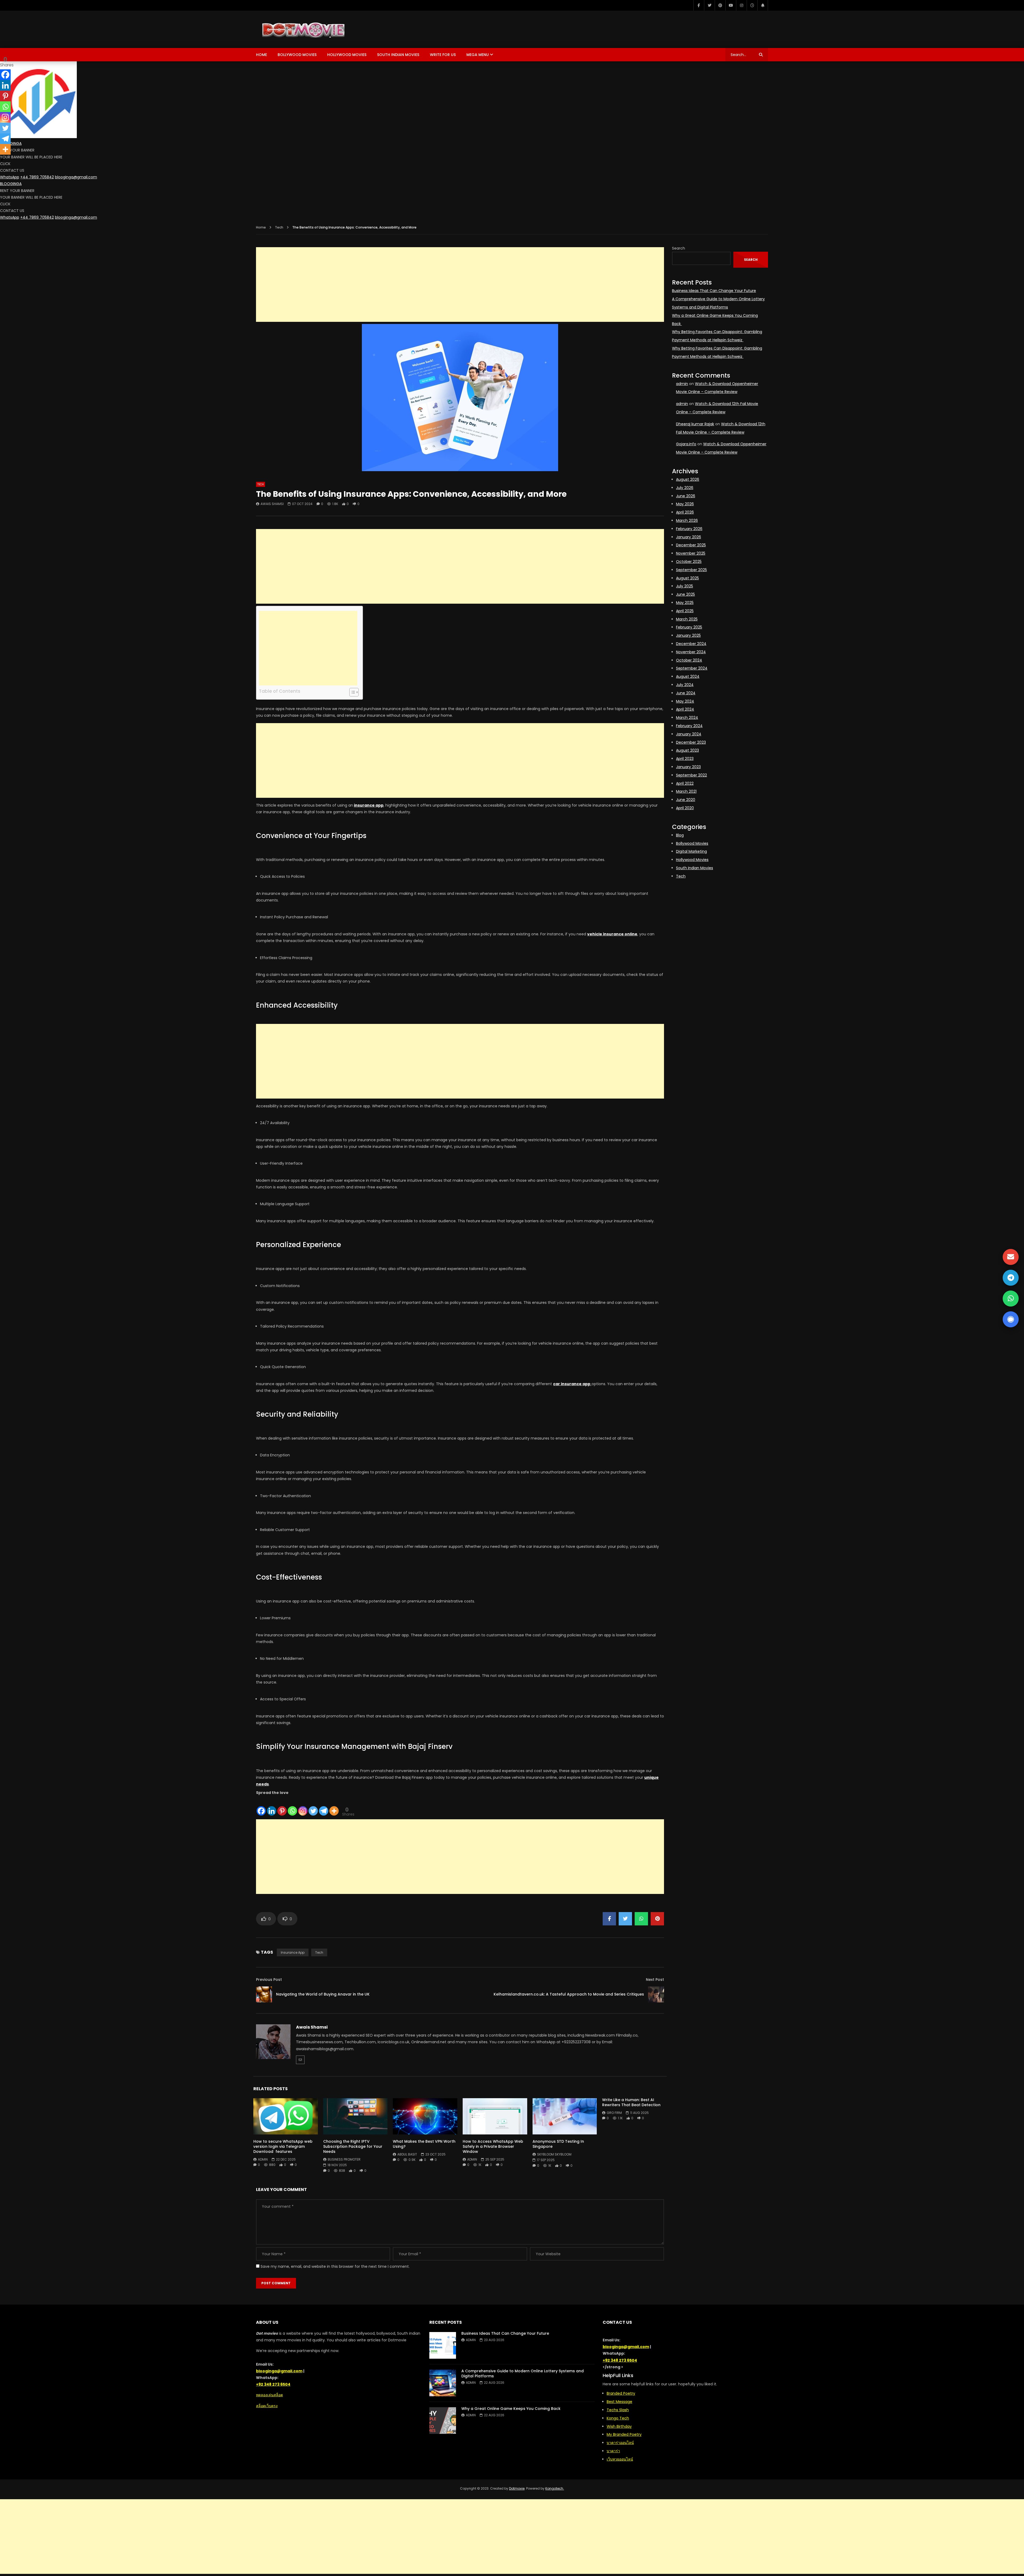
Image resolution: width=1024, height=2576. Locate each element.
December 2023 (691, 742)
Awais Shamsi (272, 504)
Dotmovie (517, 2488)
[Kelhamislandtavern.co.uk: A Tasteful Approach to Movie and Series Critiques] (656, 1994)
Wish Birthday (619, 2426)
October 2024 (689, 660)
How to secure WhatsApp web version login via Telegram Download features (283, 2146)
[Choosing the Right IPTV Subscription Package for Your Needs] (355, 2116)
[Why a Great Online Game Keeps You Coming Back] (443, 2421)
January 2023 (688, 767)
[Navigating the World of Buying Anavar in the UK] (264, 1994)
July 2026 (685, 488)
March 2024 (687, 718)
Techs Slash (618, 2410)
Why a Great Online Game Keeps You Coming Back (511, 2409)
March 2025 (687, 619)
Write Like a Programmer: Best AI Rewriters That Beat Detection (631, 2102)
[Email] (300, 2060)
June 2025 (685, 594)
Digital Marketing (691, 851)
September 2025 (691, 570)
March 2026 (687, 520)
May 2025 (685, 603)
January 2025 (688, 635)
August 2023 (687, 750)
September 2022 (691, 775)
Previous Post (269, 1980)
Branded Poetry (621, 2393)
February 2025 (689, 627)
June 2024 (686, 693)
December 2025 (691, 545)
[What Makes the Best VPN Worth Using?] (425, 2116)
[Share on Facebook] (609, 1919)
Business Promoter (344, 2159)
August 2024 (688, 676)
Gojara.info (686, 444)
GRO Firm (614, 2113)
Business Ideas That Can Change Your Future (714, 291)
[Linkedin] (272, 1806)
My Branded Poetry (624, 2434)
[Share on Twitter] (625, 1919)
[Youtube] (731, 5)
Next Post (655, 1980)
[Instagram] (741, 5)
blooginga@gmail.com (76, 177)
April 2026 (685, 512)
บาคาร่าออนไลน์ (620, 2443)
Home (261, 55)
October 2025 (689, 562)
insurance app (293, 1952)
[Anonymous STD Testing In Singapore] (565, 2116)
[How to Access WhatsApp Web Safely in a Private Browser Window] (495, 2116)
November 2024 (691, 652)
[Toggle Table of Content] (351, 692)
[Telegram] (324, 1806)
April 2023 (685, 759)
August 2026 (688, 479)
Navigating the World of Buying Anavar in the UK (323, 1994)
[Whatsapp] (292, 1806)
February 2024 (689, 726)
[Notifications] (763, 5)
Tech (279, 227)
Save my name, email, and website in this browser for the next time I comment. (335, 2266)
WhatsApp (10, 177)
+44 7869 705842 (37, 177)
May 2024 (685, 701)
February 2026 (689, 529)
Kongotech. (555, 2488)
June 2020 (686, 800)
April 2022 (685, 783)
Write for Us (443, 55)
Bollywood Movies (297, 55)
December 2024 (691, 644)
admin (263, 2159)
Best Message (619, 2402)
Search (679, 248)
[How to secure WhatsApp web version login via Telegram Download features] (286, 2116)
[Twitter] (709, 5)
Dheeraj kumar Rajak (695, 424)
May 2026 (685, 504)
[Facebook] (699, 5)
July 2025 (685, 586)
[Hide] (2, 160)
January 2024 (689, 734)
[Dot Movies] (332, 29)
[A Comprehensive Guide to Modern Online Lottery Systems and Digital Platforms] (443, 2383)
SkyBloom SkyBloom (554, 2154)
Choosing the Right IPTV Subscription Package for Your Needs (353, 2146)
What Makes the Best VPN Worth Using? (424, 2144)
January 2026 (689, 537)
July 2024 (685, 685)
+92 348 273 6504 (273, 2384)
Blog (680, 835)
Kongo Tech (618, 2418)
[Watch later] (752, 5)
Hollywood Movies (347, 55)
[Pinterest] (720, 5)
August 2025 (687, 578)
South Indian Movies (398, 55)
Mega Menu (478, 55)
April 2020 (685, 808)
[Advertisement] (460, 285)
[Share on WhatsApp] (641, 1919)
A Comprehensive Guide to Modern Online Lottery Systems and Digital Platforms (523, 2373)
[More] (334, 1806)
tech (319, 1952)
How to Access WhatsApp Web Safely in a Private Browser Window (493, 2146)
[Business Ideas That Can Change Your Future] (443, 2345)
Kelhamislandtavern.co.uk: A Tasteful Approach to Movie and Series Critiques (569, 1994)
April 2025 (685, 611)
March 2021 (686, 791)
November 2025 (691, 553)
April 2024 (685, 709)
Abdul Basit (407, 2154)
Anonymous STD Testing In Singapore (558, 2144)
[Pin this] (657, 1919)
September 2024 (692, 668)
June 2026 (686, 496)
